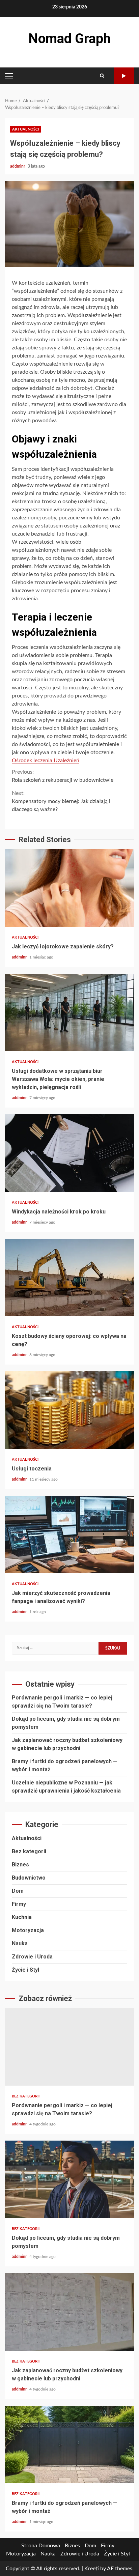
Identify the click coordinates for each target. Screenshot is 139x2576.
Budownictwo (29, 1878)
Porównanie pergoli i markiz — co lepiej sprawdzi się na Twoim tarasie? (69, 2047)
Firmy (19, 1904)
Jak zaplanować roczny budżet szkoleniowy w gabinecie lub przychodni (69, 2312)
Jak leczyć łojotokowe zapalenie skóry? (69, 888)
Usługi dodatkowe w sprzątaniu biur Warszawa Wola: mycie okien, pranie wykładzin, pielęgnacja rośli (69, 1012)
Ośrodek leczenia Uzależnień (46, 761)
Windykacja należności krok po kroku (69, 1153)
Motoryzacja (28, 1930)
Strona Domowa (41, 2546)
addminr (18, 166)
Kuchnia (22, 1917)
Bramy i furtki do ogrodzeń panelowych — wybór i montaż (69, 2444)
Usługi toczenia (69, 1410)
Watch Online (124, 76)
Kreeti (92, 2569)
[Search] (102, 76)
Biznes (20, 1865)
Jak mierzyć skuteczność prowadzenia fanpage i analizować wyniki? (69, 1535)
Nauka (20, 1943)
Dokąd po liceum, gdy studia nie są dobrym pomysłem (69, 2179)
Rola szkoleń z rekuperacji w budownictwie (63, 776)
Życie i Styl (25, 1970)
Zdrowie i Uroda (32, 1957)
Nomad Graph (69, 39)
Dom (18, 1891)
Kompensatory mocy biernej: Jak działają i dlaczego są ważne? (61, 801)
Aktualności (25, 129)
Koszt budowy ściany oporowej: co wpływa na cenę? (69, 1278)
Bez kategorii (29, 1851)
